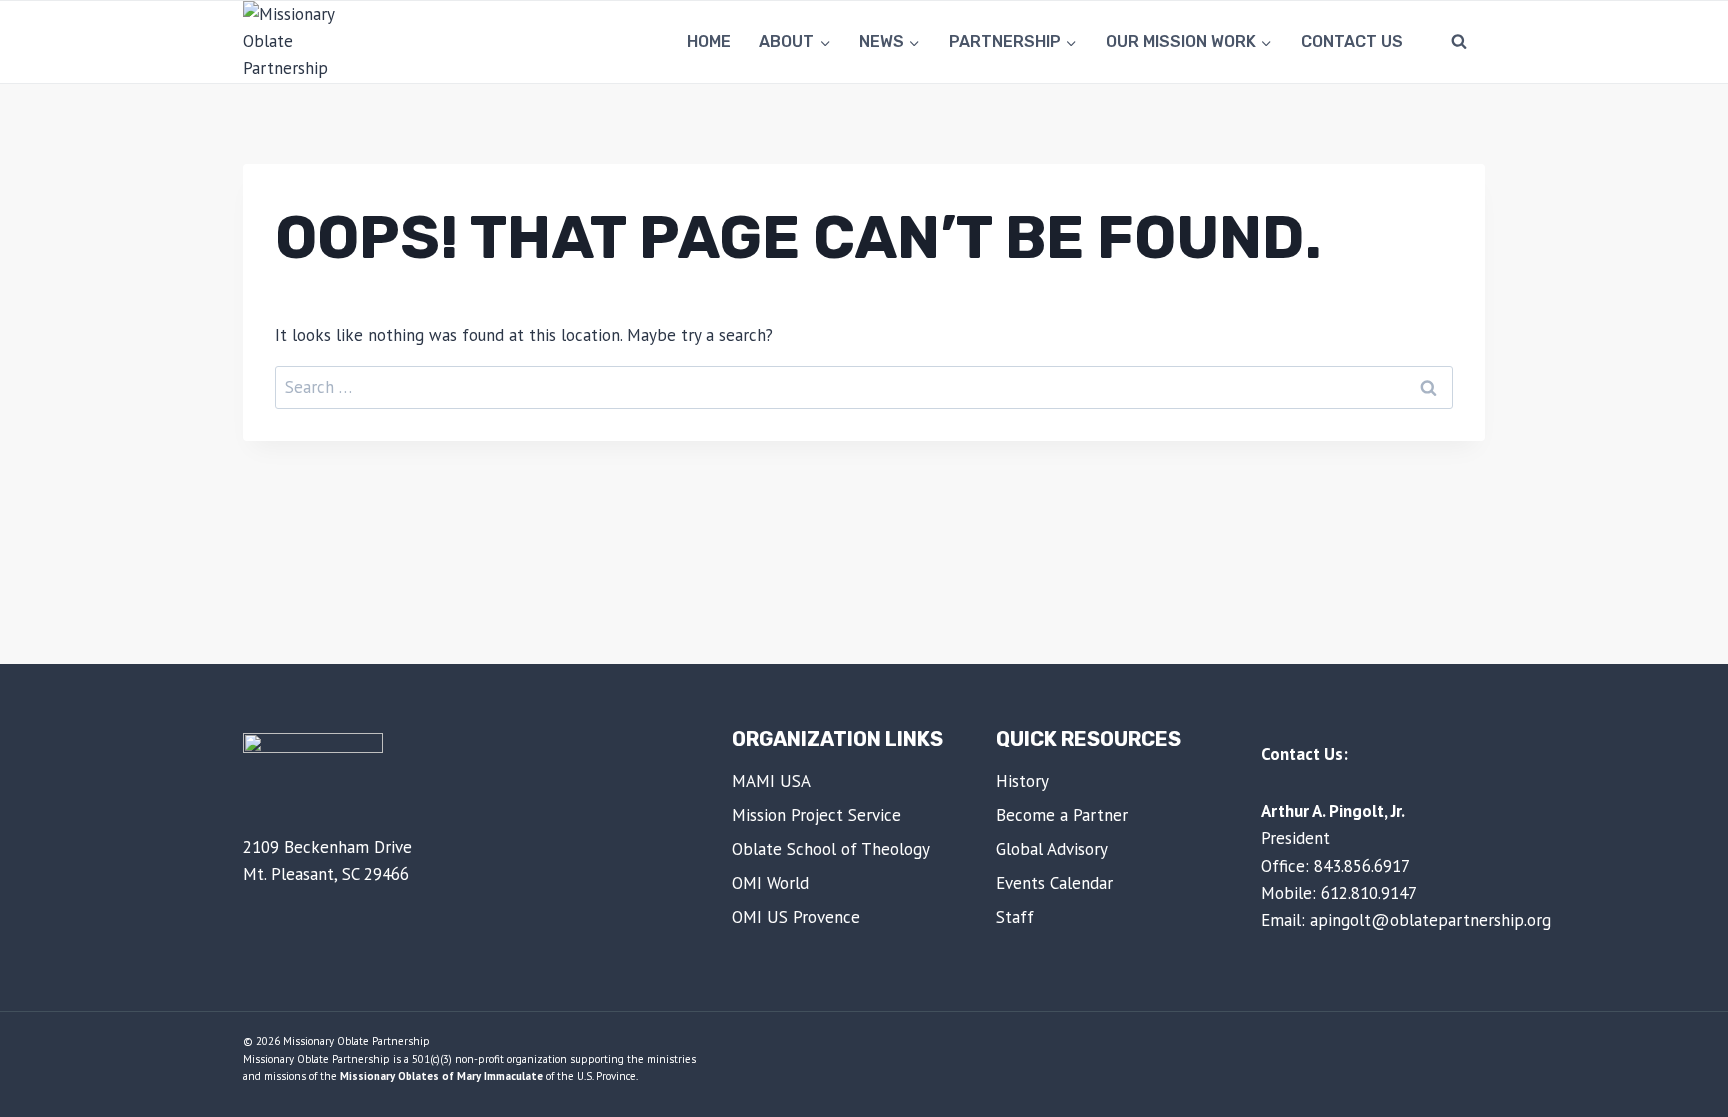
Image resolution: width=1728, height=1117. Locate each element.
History (1022, 781)
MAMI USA (771, 781)
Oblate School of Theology (831, 849)
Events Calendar (1054, 883)
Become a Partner (1062, 815)
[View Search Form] (1459, 42)
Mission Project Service (816, 815)
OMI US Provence (796, 917)
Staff (1015, 917)
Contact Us (1352, 41)
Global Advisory (1052, 849)
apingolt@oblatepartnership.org (1430, 920)
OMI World (770, 883)
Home (709, 41)
